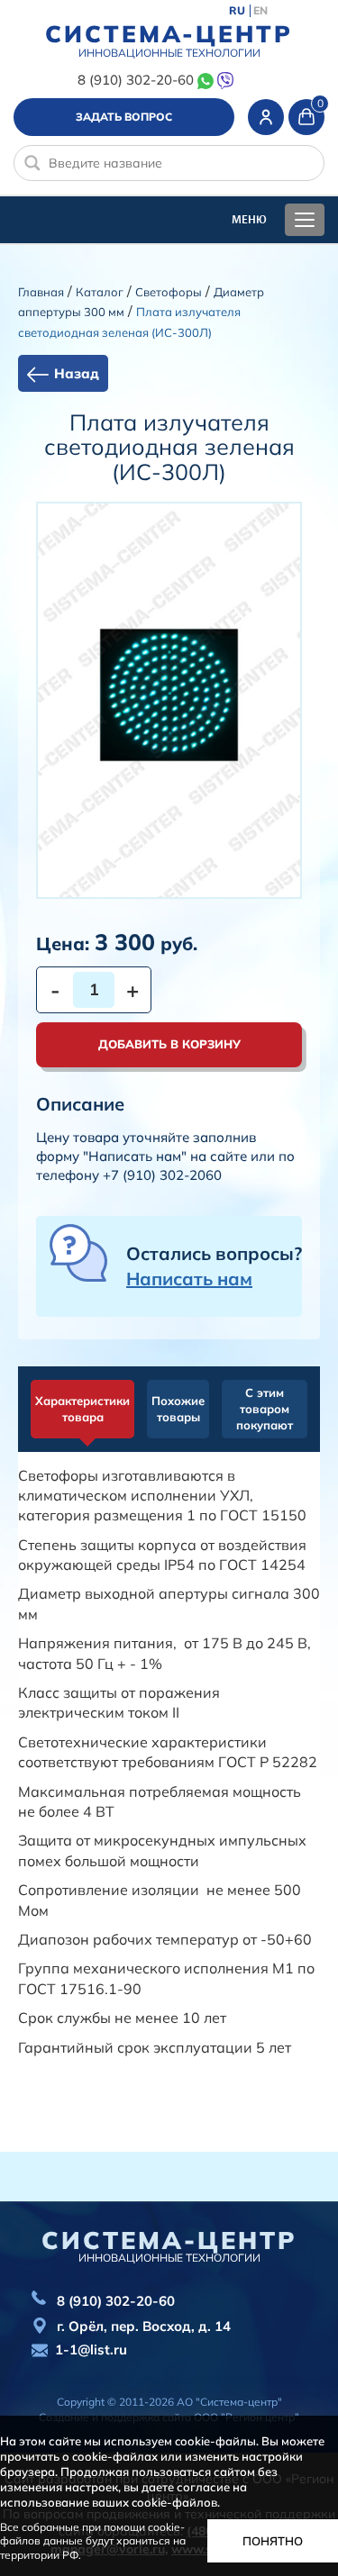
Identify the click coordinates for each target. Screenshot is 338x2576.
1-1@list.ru (91, 2349)
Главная (41, 292)
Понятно (273, 2541)
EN (260, 11)
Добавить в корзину (169, 1044)
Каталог (100, 292)
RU (237, 11)
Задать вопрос (124, 117)
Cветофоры (169, 292)
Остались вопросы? (214, 1266)
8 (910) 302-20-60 (136, 80)
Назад (77, 373)
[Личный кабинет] (266, 117)
